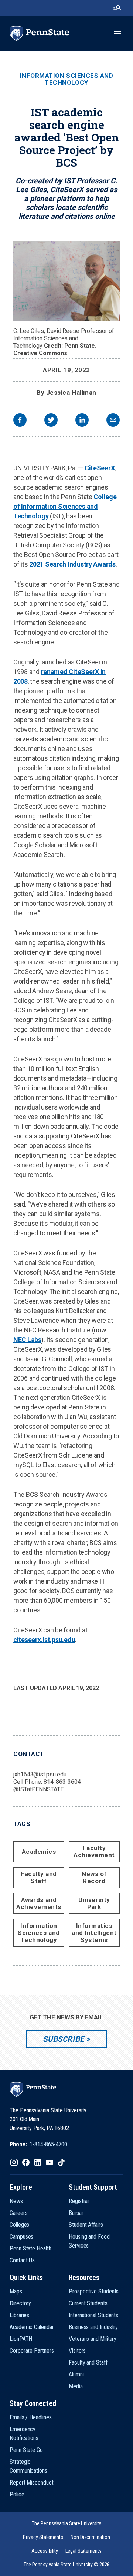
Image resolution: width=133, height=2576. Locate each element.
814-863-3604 (62, 1782)
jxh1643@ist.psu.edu (40, 1774)
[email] (113, 421)
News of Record (94, 1877)
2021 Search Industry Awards (72, 564)
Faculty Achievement (94, 1851)
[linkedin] (82, 421)
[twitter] (51, 421)
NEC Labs (27, 1340)
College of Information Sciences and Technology (65, 506)
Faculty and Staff (39, 1877)
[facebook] (20, 421)
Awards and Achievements (39, 1903)
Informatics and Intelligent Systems (94, 1933)
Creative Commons (40, 353)
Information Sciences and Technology (66, 79)
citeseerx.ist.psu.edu (44, 1640)
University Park (94, 1903)
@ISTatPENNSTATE (38, 1789)
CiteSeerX (100, 468)
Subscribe (63, 2039)
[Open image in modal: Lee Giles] (66, 281)
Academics (39, 1852)
